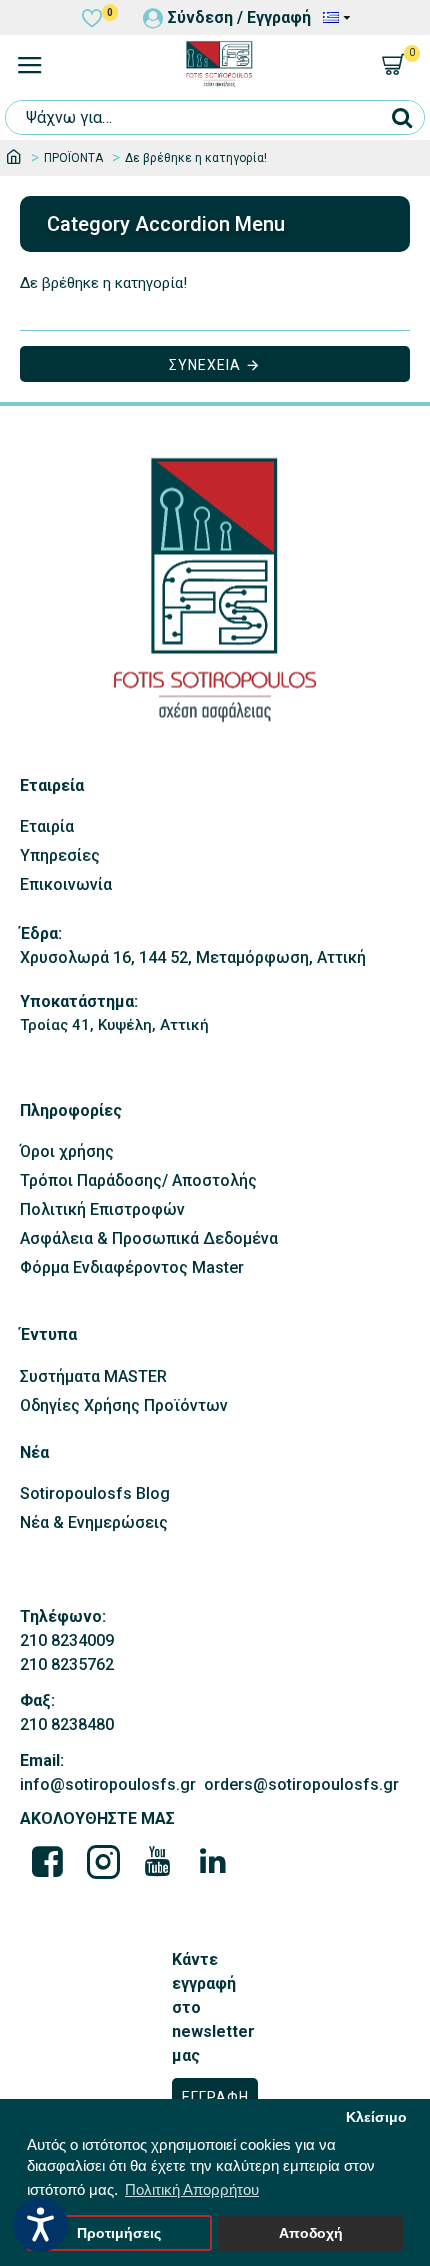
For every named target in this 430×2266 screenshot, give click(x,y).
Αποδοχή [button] (311, 2233)
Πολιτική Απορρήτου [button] (192, 2189)
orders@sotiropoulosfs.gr (301, 1784)
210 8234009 (67, 1640)
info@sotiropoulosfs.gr (108, 1784)
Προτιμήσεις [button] (119, 2233)
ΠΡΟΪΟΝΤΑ (73, 158)
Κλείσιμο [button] (376, 2117)
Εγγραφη (215, 2097)
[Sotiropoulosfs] (48, 1861)
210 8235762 (67, 1664)
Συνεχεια (205, 365)
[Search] (401, 117)
